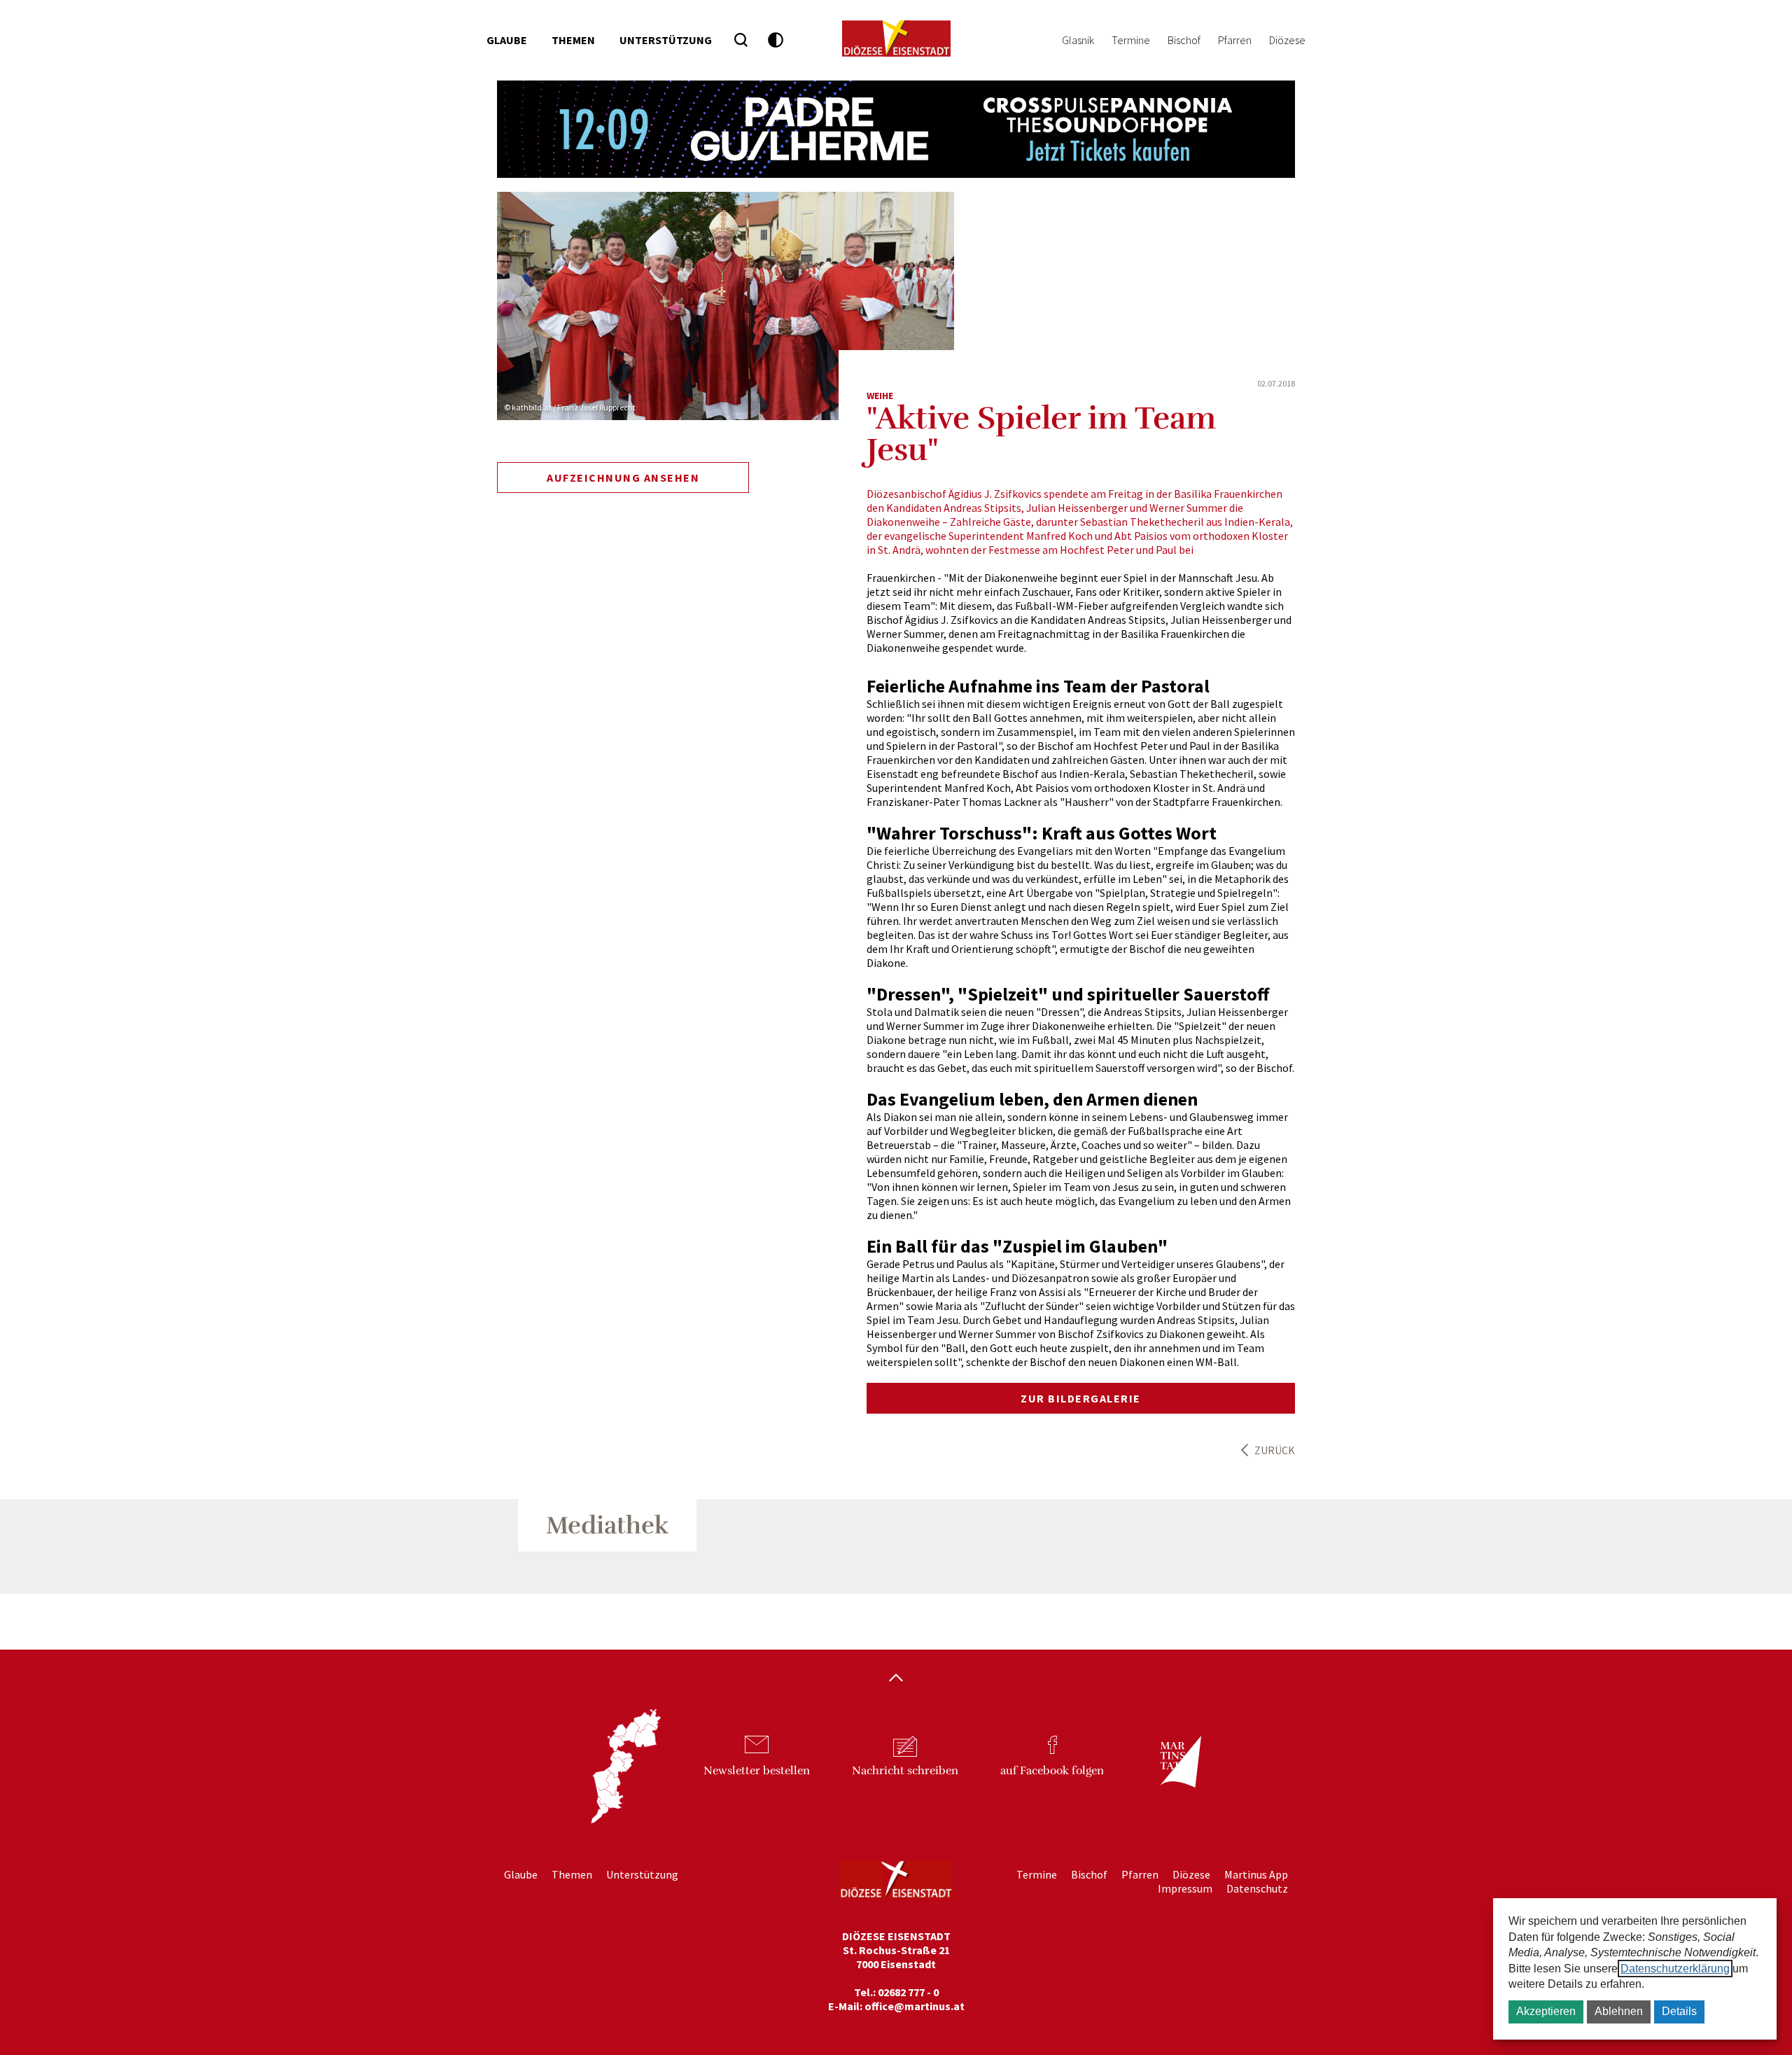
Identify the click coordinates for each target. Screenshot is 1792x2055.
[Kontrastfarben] (776, 40)
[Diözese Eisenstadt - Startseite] (896, 39)
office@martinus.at (915, 2006)
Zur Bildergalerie (1081, 1398)
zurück (1275, 1450)
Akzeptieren (1546, 2011)
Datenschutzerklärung (1675, 1969)
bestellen (757, 1771)
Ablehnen (1619, 2011)
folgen (1052, 1771)
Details (1679, 2011)
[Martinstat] (1173, 1774)
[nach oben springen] (896, 1679)
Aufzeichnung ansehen (623, 478)
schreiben (905, 1771)
